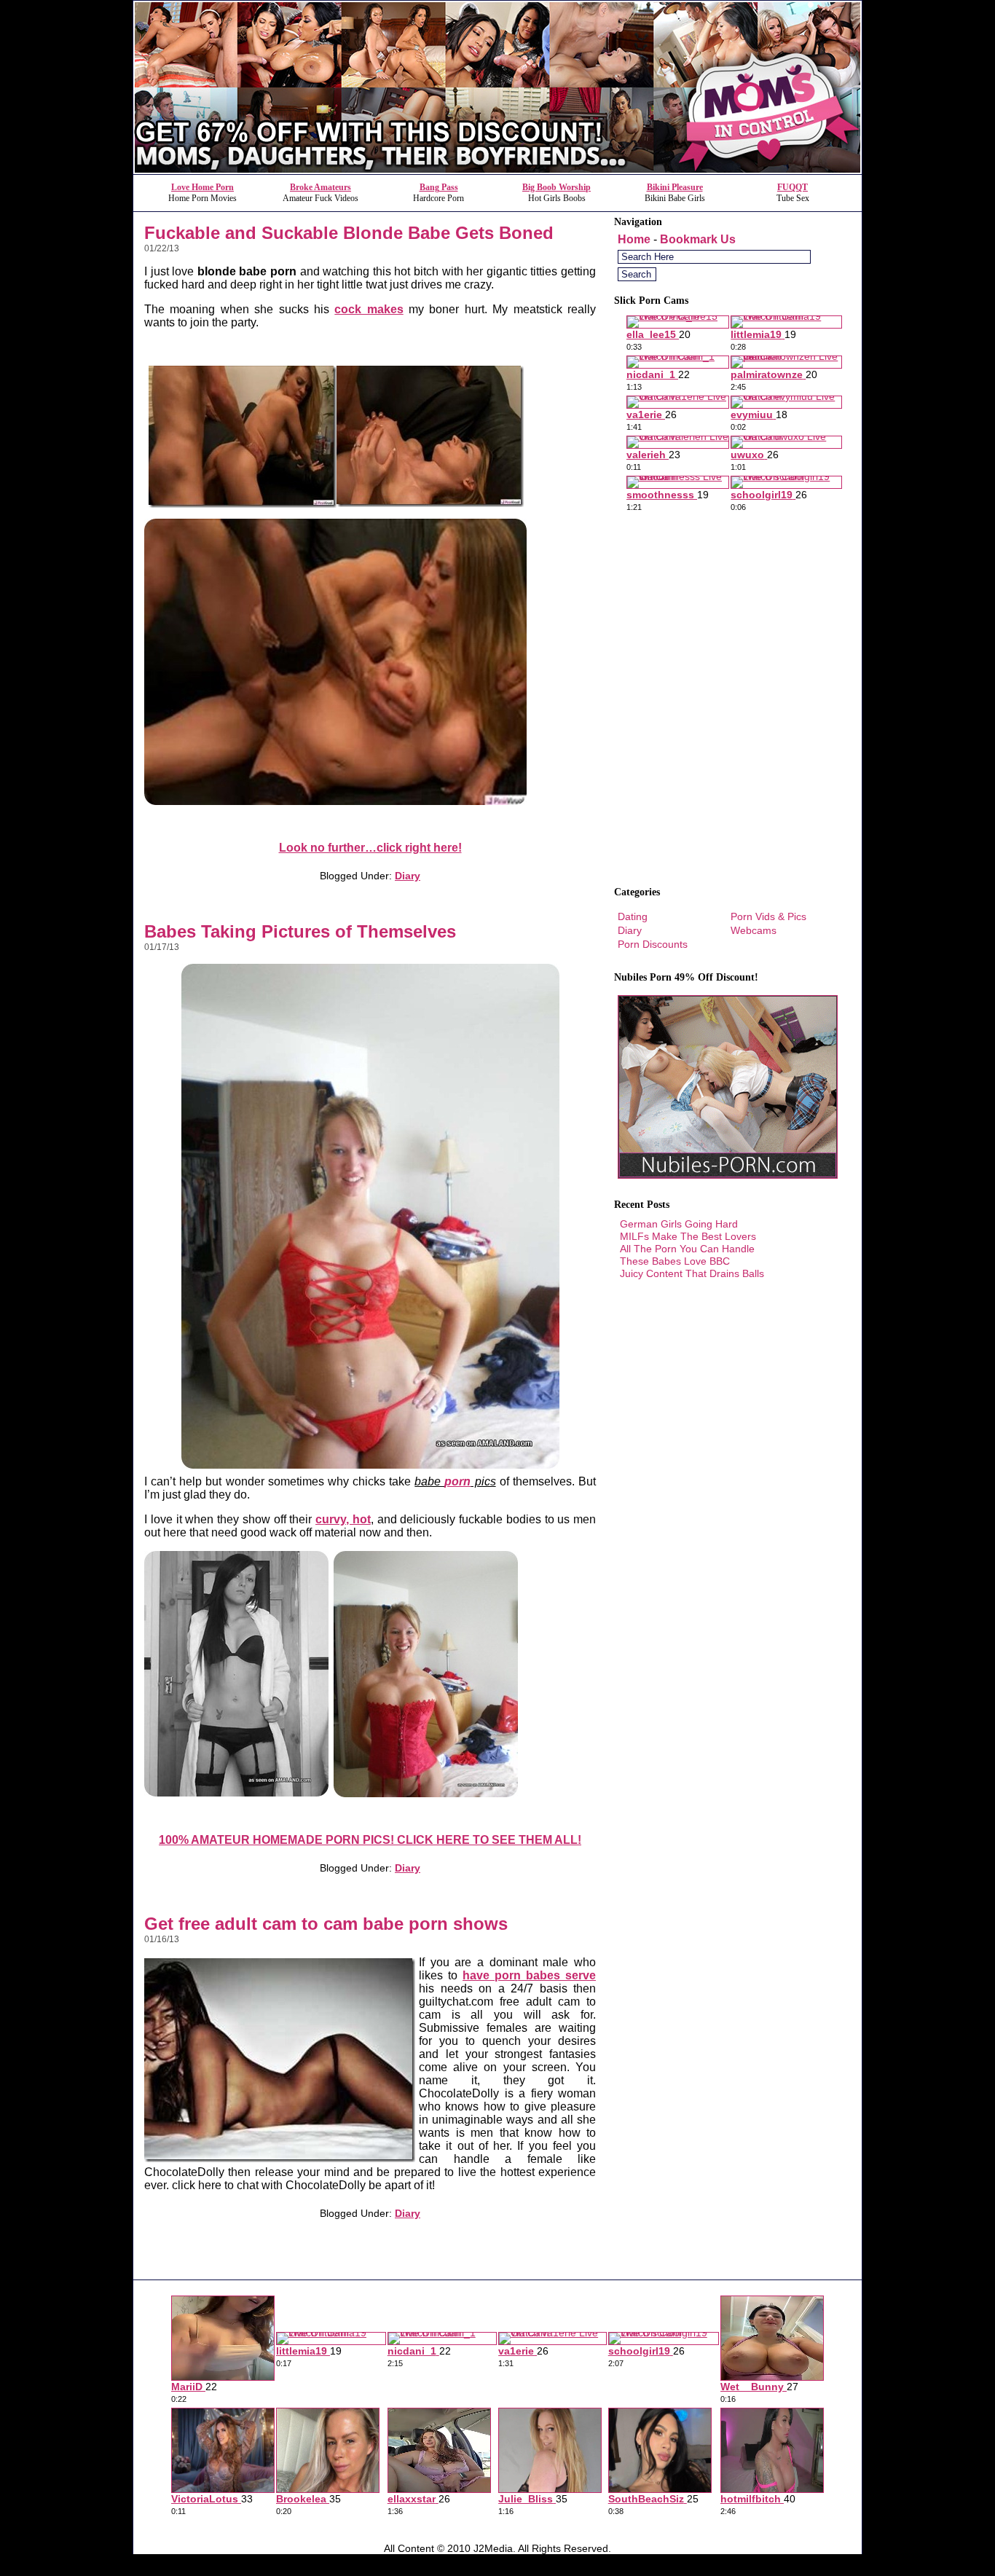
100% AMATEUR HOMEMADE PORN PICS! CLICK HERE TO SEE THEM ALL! (370, 1840)
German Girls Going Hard (679, 1224)
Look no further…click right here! (370, 848)
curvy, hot (343, 1519)
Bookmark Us (698, 239)
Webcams (754, 930)
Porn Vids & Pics (768, 916)
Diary (408, 876)
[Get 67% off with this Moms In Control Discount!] (497, 170)
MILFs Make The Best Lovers (688, 1236)
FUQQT (793, 187)
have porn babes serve (529, 1975)
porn (457, 1481)
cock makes (369, 309)
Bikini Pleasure (675, 187)
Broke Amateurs (320, 187)
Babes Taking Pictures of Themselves (300, 931)
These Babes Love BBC (675, 1261)
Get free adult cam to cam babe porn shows (326, 1924)
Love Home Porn (202, 187)
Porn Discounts (653, 944)
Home (634, 239)
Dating (633, 916)
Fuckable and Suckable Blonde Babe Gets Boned (349, 233)
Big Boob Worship (557, 187)
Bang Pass (439, 187)
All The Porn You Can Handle (687, 1249)
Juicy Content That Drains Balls (692, 1273)
